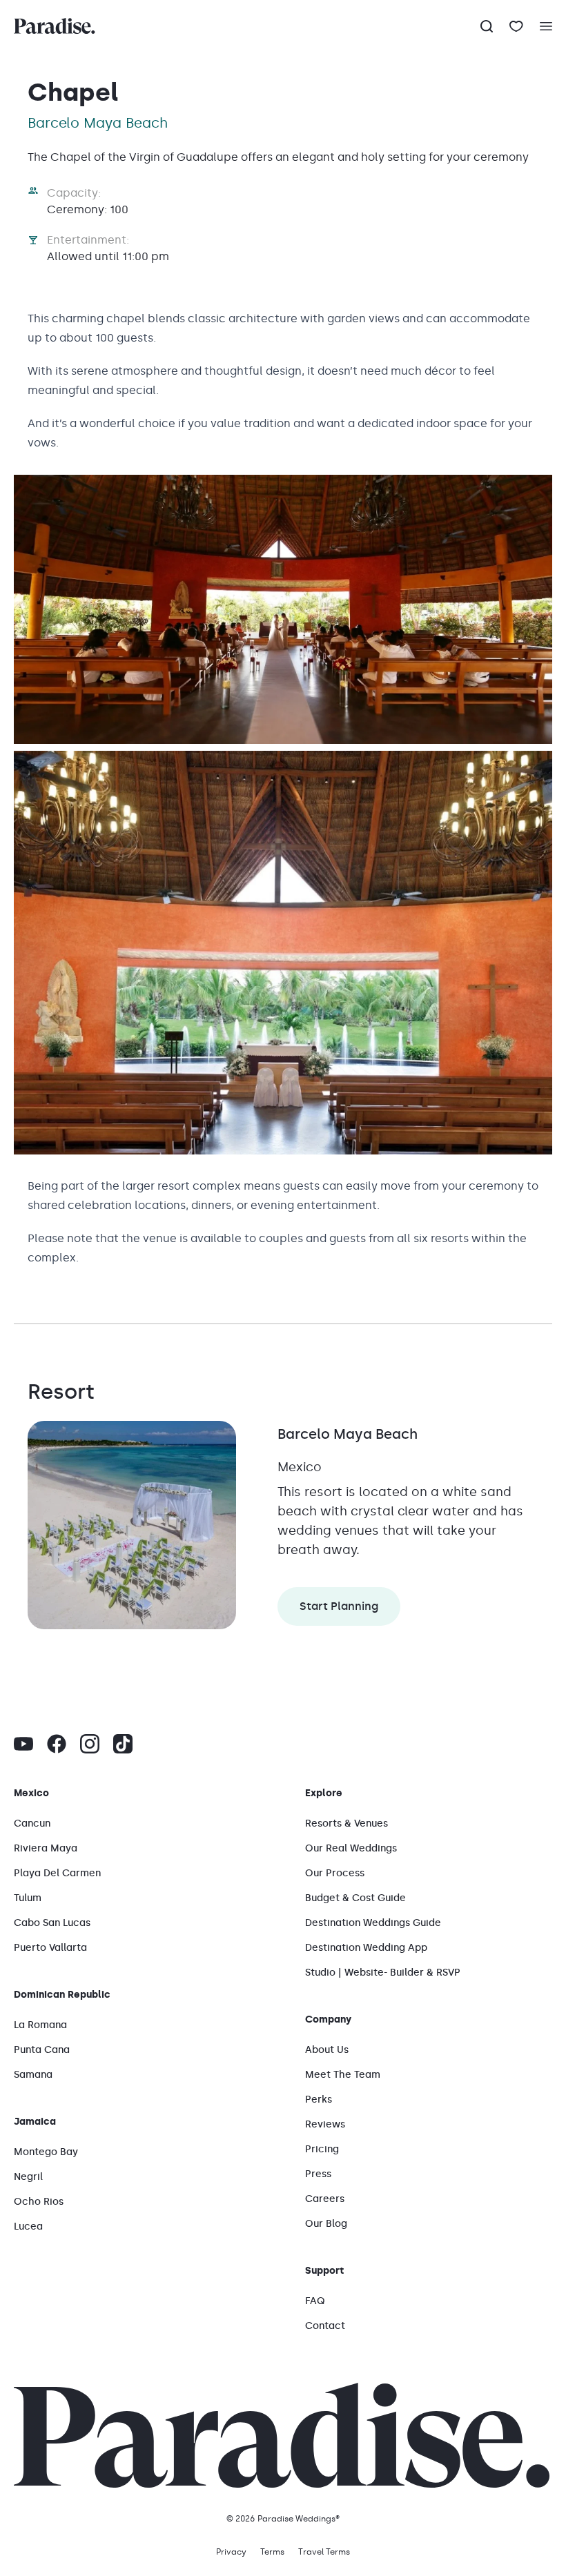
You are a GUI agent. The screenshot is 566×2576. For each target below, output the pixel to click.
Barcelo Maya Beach (348, 1434)
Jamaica (35, 2122)
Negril (28, 2177)
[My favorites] (516, 26)
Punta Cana (42, 2050)
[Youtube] (23, 1744)
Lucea (28, 2226)
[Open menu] (553, 26)
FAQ (315, 2301)
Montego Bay (46, 2152)
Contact (325, 2326)
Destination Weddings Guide (373, 1923)
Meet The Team (343, 2075)
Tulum (28, 1898)
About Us (327, 2050)
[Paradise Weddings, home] (55, 26)
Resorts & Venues (347, 1823)
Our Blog (326, 2224)
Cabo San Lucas (52, 1923)
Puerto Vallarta (50, 1948)
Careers (325, 2199)
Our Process (335, 1873)
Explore (324, 1793)
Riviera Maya (46, 1848)
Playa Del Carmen (57, 1873)
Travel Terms (324, 2552)
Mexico (31, 1793)
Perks (319, 2100)
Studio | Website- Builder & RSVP (383, 1973)
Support (324, 2271)
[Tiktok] (123, 1744)
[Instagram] (90, 1744)
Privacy (231, 2552)
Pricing (322, 2149)
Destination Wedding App (366, 1948)
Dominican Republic (62, 1995)
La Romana (40, 2025)
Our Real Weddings (351, 1848)
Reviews (325, 2124)
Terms (272, 2552)
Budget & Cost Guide (355, 1898)
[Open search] (487, 26)
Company (328, 2019)
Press (318, 2174)
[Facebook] (57, 1744)
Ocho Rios (39, 2202)
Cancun (32, 1823)
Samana (33, 2075)
